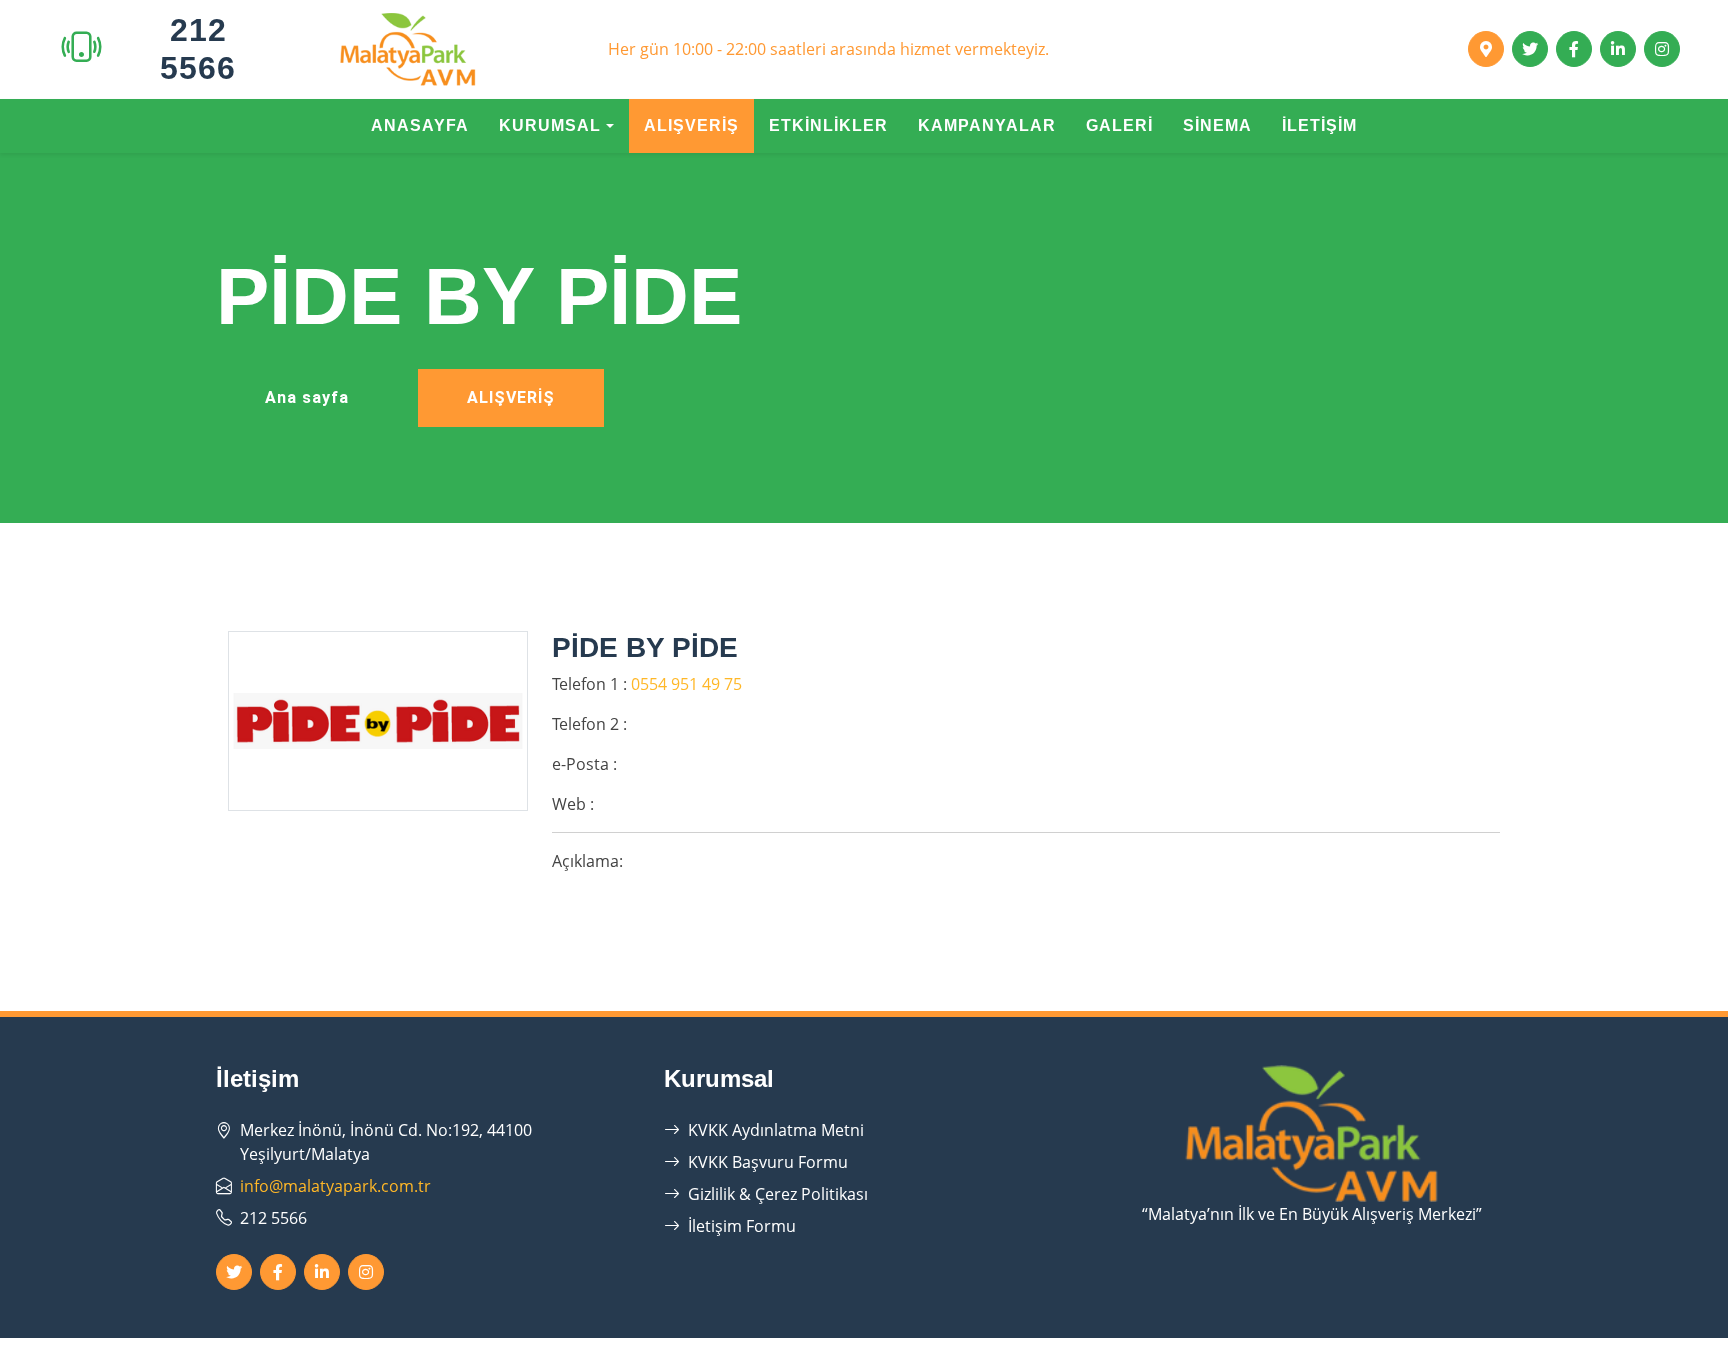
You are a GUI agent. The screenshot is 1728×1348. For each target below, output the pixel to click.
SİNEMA (1217, 125)
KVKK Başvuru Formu (768, 1162)
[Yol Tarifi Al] (1486, 49)
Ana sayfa (307, 397)
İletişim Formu (742, 1226)
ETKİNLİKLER (828, 125)
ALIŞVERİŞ (691, 125)
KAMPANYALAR (987, 125)
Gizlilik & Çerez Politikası (778, 1194)
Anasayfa (420, 125)
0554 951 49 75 (686, 684)
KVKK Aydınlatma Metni (776, 1130)
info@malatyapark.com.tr (335, 1186)
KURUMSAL (550, 125)
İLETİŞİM (1319, 125)
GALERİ (1119, 125)
